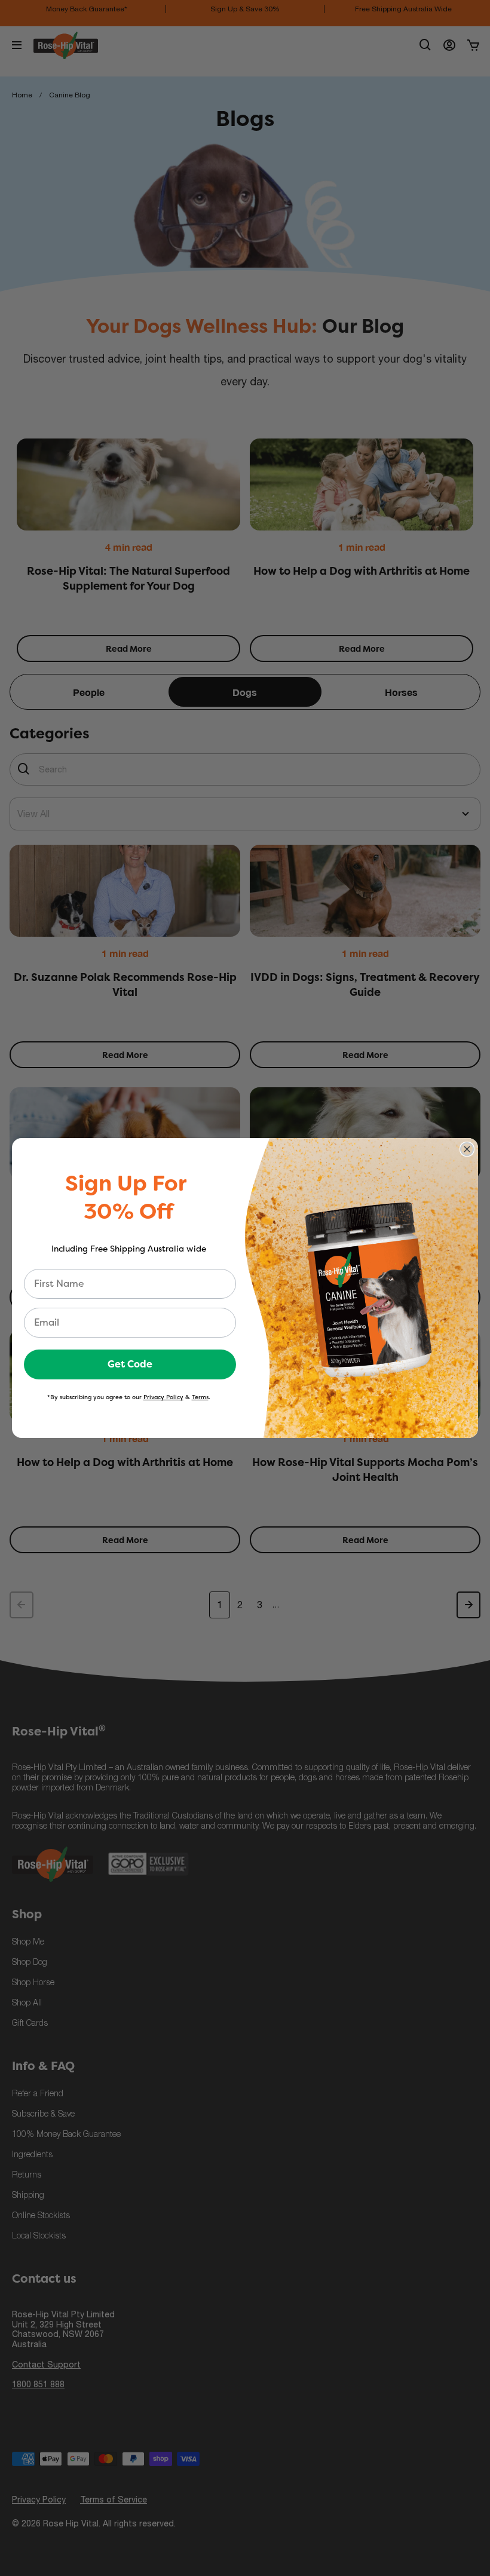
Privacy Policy (163, 1397)
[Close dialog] (467, 1149)
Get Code (130, 1364)
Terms (200, 1397)
